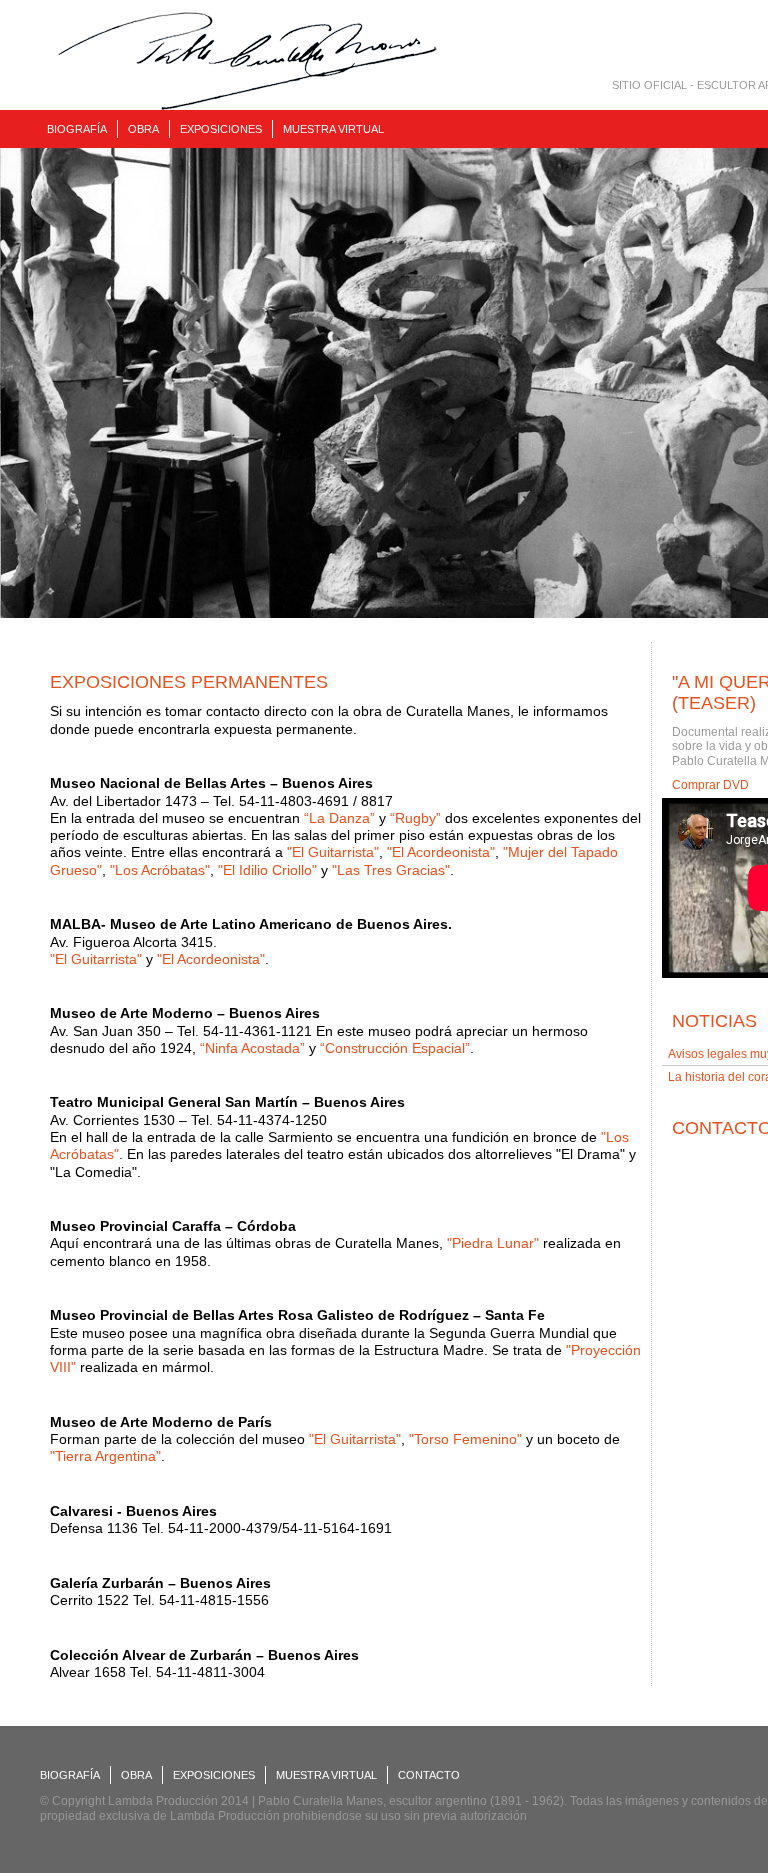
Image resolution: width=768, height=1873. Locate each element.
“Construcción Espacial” (395, 1048)
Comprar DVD (710, 785)
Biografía (77, 129)
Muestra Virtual (333, 129)
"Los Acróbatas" (160, 870)
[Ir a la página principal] (247, 61)
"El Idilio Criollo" (267, 870)
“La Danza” (339, 818)
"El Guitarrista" (333, 852)
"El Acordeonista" (441, 852)
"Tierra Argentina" (105, 1456)
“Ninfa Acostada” (252, 1048)
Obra (143, 129)
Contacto (429, 1775)
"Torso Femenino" (465, 1439)
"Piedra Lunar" (493, 1243)
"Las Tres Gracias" (391, 870)
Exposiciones (221, 129)
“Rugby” (415, 818)
